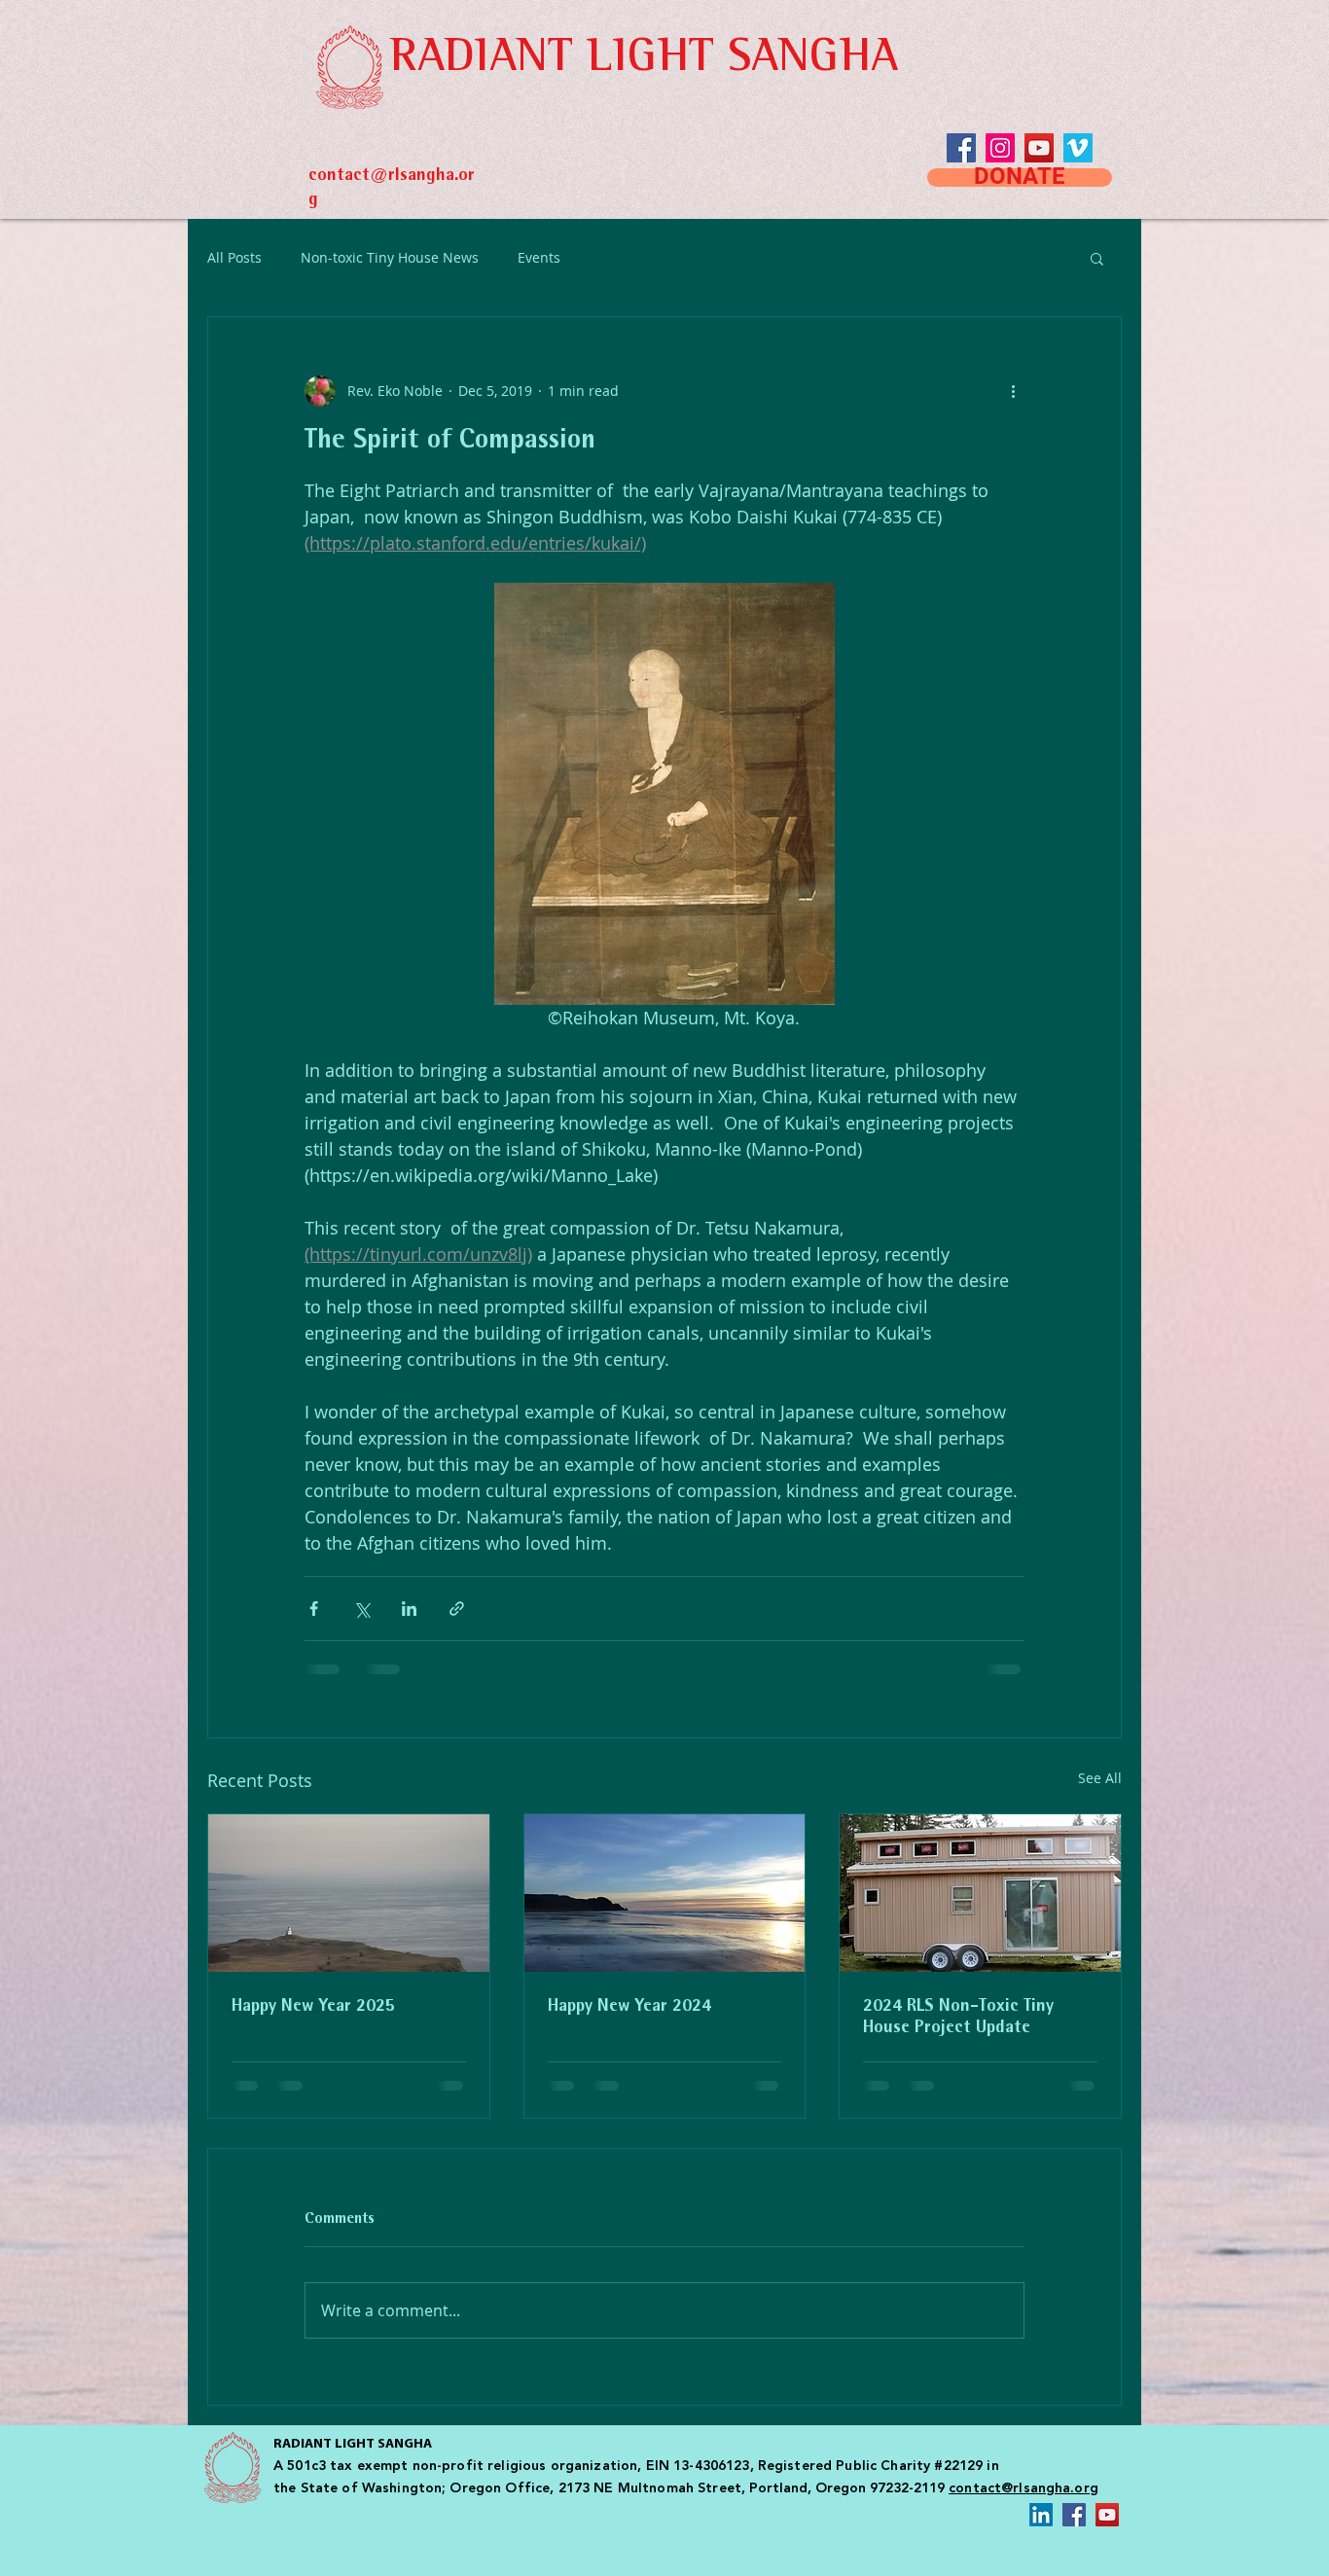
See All (1100, 1778)
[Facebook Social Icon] (1074, 2515)
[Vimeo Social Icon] (1078, 148)
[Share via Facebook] (314, 1609)
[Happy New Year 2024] (665, 1893)
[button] (1097, 258)
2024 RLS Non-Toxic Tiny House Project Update (958, 2018)
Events (539, 257)
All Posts (234, 257)
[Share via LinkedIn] (409, 1609)
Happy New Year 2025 (313, 2007)
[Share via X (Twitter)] (361, 1609)
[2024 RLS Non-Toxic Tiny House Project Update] (980, 1893)
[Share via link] (457, 1609)
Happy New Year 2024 (629, 2007)
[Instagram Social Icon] (1000, 148)
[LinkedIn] (1041, 2515)
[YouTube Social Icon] (1039, 148)
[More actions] (1013, 391)
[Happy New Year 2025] (349, 1893)
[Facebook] (961, 148)
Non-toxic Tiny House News (390, 257)
